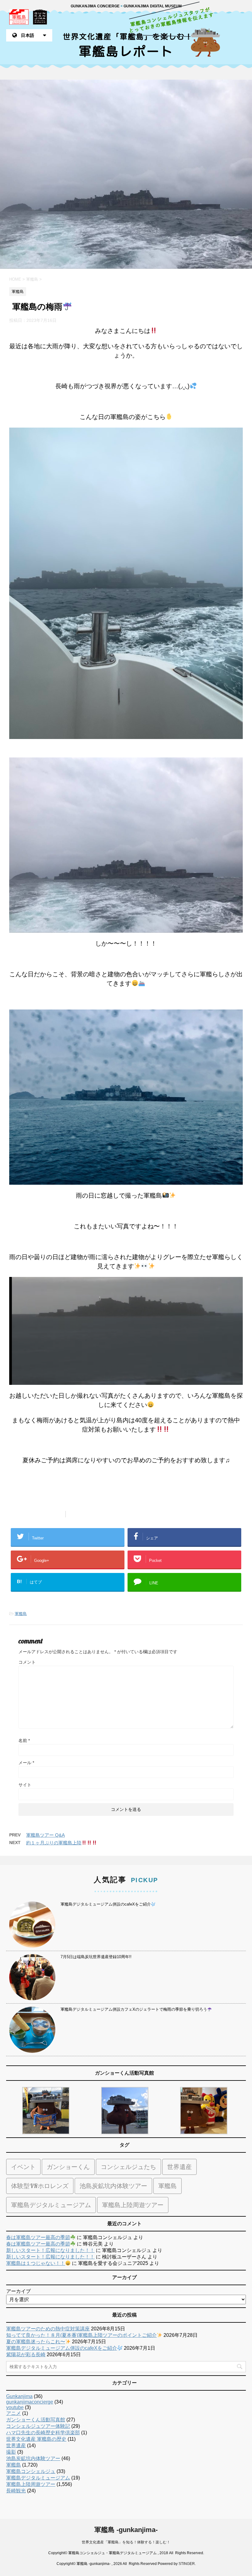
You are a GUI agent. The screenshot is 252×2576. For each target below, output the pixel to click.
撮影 (11, 2452)
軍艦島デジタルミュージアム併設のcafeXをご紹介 (106, 1904)
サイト (25, 1785)
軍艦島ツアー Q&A (45, 1835)
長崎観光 (16, 2491)
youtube (15, 2407)
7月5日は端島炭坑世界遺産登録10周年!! (96, 1957)
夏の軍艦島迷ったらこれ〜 (36, 2342)
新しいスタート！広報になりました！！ (50, 2250)
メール (26, 1763)
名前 (24, 1740)
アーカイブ (18, 2291)
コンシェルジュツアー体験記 (38, 2426)
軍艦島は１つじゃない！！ (36, 2263)
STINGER (187, 2564)
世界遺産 (179, 2167)
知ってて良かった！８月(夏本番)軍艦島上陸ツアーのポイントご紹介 (81, 2335)
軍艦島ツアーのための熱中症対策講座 (48, 2329)
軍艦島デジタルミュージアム (51, 2205)
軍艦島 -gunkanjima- (126, 2530)
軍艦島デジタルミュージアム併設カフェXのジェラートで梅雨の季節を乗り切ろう (134, 2009)
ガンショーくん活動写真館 (36, 2420)
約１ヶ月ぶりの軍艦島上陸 (54, 1843)
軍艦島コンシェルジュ (31, 2471)
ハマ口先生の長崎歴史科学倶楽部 (43, 2433)
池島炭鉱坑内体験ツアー (113, 2186)
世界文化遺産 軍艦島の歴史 (36, 2439)
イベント (23, 2167)
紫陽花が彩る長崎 (26, 2355)
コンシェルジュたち (128, 2167)
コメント (27, 1662)
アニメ (14, 2413)
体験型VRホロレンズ (40, 2186)
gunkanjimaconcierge (30, 2402)
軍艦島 (21, 1614)
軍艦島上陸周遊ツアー (133, 2205)
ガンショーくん (68, 2167)
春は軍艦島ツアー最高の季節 (38, 2237)
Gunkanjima (19, 2396)
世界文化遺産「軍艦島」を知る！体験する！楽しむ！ (126, 2542)
